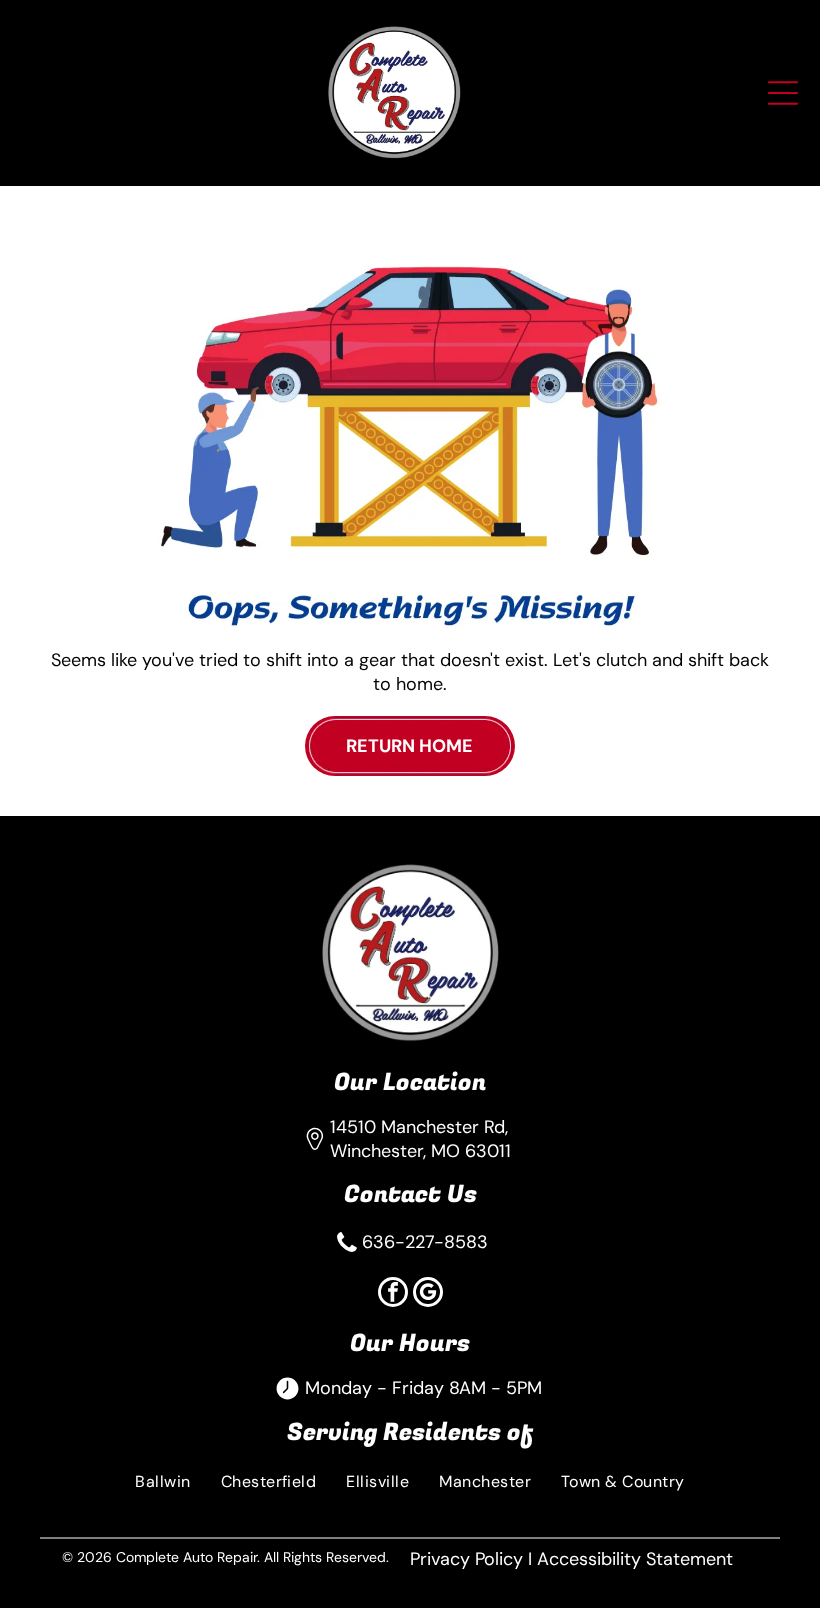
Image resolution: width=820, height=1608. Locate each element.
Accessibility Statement (635, 1559)
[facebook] (393, 1294)
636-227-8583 (425, 1242)
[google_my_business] (428, 1294)
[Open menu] (783, 93)
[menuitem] (162, 1480)
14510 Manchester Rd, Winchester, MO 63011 (420, 1139)
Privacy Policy (466, 1559)
